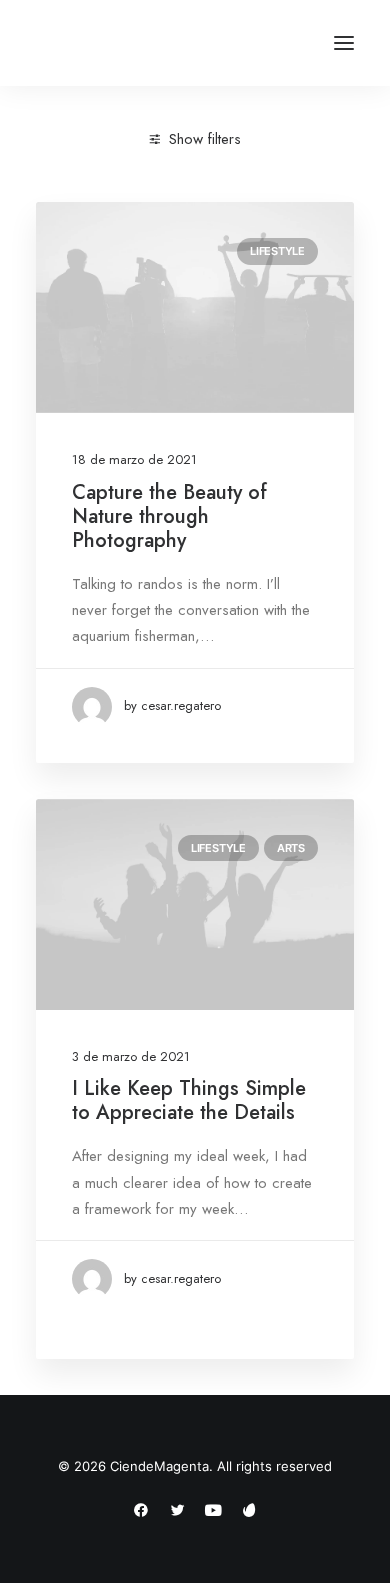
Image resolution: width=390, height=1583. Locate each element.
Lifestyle (277, 251)
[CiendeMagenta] (142, 43)
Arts (291, 848)
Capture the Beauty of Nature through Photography (169, 516)
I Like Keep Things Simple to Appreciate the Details (189, 1100)
